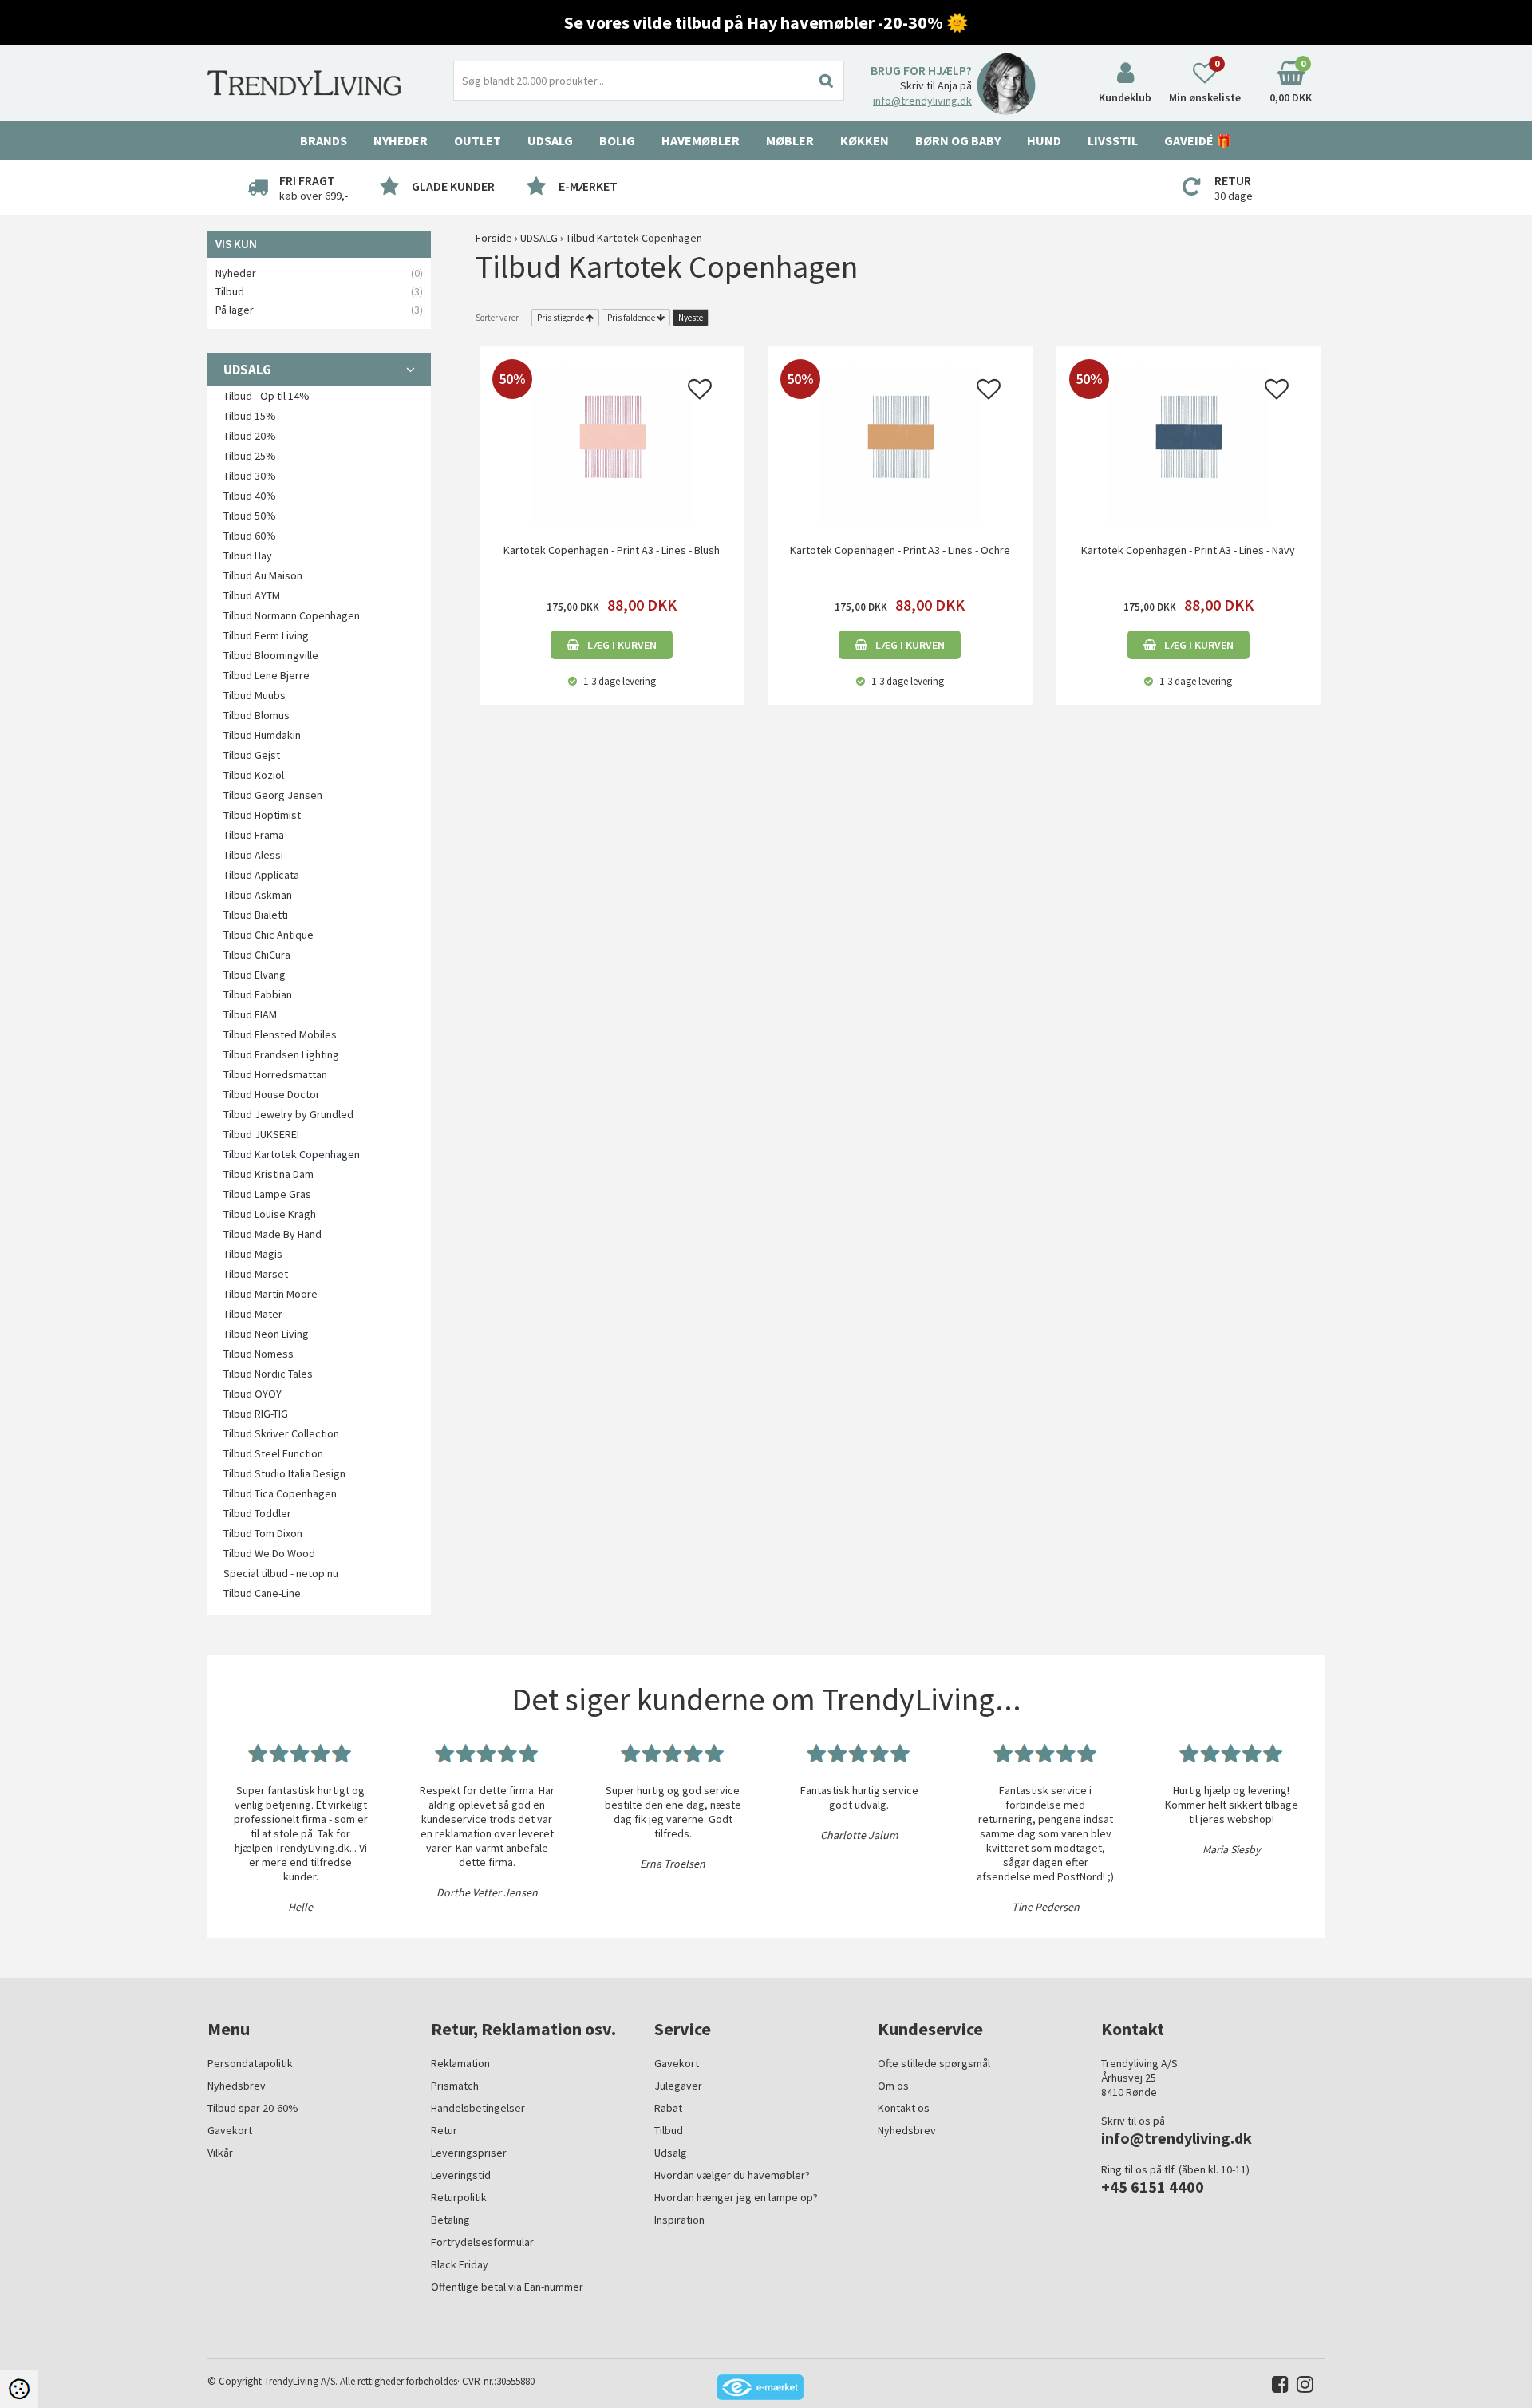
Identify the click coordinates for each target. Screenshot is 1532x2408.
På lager (235, 310)
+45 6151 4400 (1153, 2187)
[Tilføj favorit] (700, 393)
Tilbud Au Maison (263, 575)
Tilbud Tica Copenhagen (280, 1493)
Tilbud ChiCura (257, 955)
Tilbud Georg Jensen (273, 795)
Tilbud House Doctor (272, 1094)
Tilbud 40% (250, 496)
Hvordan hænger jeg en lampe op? (736, 2197)
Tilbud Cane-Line (262, 1593)
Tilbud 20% (250, 436)
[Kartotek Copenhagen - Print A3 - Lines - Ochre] (900, 445)
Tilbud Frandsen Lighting (281, 1054)
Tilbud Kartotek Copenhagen (292, 1154)
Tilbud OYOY (253, 1394)
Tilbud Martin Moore (270, 1294)
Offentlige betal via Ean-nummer (507, 2287)
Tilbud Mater (253, 1314)
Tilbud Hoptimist (262, 815)
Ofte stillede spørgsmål (934, 2063)
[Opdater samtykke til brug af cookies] (19, 2389)
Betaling (450, 2220)
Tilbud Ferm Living (266, 635)
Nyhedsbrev (237, 2086)
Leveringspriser (469, 2153)
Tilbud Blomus (257, 715)
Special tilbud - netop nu (281, 1573)
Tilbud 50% (250, 516)
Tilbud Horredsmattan (275, 1074)
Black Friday (460, 2264)
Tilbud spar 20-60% (253, 2108)
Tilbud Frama (254, 835)
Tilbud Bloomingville (271, 655)
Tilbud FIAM (250, 1014)
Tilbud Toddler (257, 1513)
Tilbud (230, 291)
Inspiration (679, 2220)
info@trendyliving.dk (922, 101)
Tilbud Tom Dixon (263, 1533)
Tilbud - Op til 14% (267, 396)
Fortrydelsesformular (482, 2242)
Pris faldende (631, 318)
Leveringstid (461, 2175)
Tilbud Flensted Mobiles (280, 1034)
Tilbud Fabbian (258, 994)
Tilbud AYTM (252, 595)
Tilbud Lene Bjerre (267, 675)
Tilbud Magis (253, 1254)
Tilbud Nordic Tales (268, 1374)
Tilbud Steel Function (273, 1453)
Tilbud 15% (250, 416)
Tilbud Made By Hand (272, 1234)
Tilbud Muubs (255, 695)
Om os (893, 2086)
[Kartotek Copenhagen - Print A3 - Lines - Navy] (1188, 445)
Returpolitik (459, 2197)
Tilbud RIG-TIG (256, 1414)
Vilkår (220, 2153)
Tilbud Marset (256, 1274)
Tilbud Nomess (259, 1354)
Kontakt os (904, 2108)
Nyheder (401, 140)
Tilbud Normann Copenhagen (292, 615)
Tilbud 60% (250, 536)
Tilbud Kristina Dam (268, 1174)
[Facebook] (1276, 2388)
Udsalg (671, 2153)
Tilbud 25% (250, 456)
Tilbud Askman (258, 895)
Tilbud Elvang (255, 975)
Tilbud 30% (250, 476)
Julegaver (678, 2086)
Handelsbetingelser (478, 2108)
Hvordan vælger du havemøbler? (732, 2175)
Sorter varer (497, 318)
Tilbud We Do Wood (269, 1553)
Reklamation (460, 2063)
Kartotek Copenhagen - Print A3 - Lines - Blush (612, 550)
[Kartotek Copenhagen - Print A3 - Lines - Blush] (612, 445)
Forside (494, 238)
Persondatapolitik (250, 2063)
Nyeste (691, 318)
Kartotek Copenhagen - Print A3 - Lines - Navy (1188, 550)
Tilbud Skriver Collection (281, 1433)
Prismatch (455, 2086)
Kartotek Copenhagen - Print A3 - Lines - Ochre (900, 550)
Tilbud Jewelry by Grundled (288, 1114)
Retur (444, 2130)
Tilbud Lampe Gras (267, 1194)
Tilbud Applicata (261, 875)
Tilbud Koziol (254, 775)
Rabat (668, 2108)
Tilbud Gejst (252, 755)
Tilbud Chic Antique (268, 935)
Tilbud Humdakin (262, 735)
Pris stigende (561, 318)
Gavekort (230, 2130)
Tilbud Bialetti (256, 915)
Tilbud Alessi (253, 855)
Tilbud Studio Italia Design (284, 1473)
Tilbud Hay (248, 556)
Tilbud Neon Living (266, 1334)
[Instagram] (1301, 2388)
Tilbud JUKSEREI (261, 1134)
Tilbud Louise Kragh (270, 1214)
